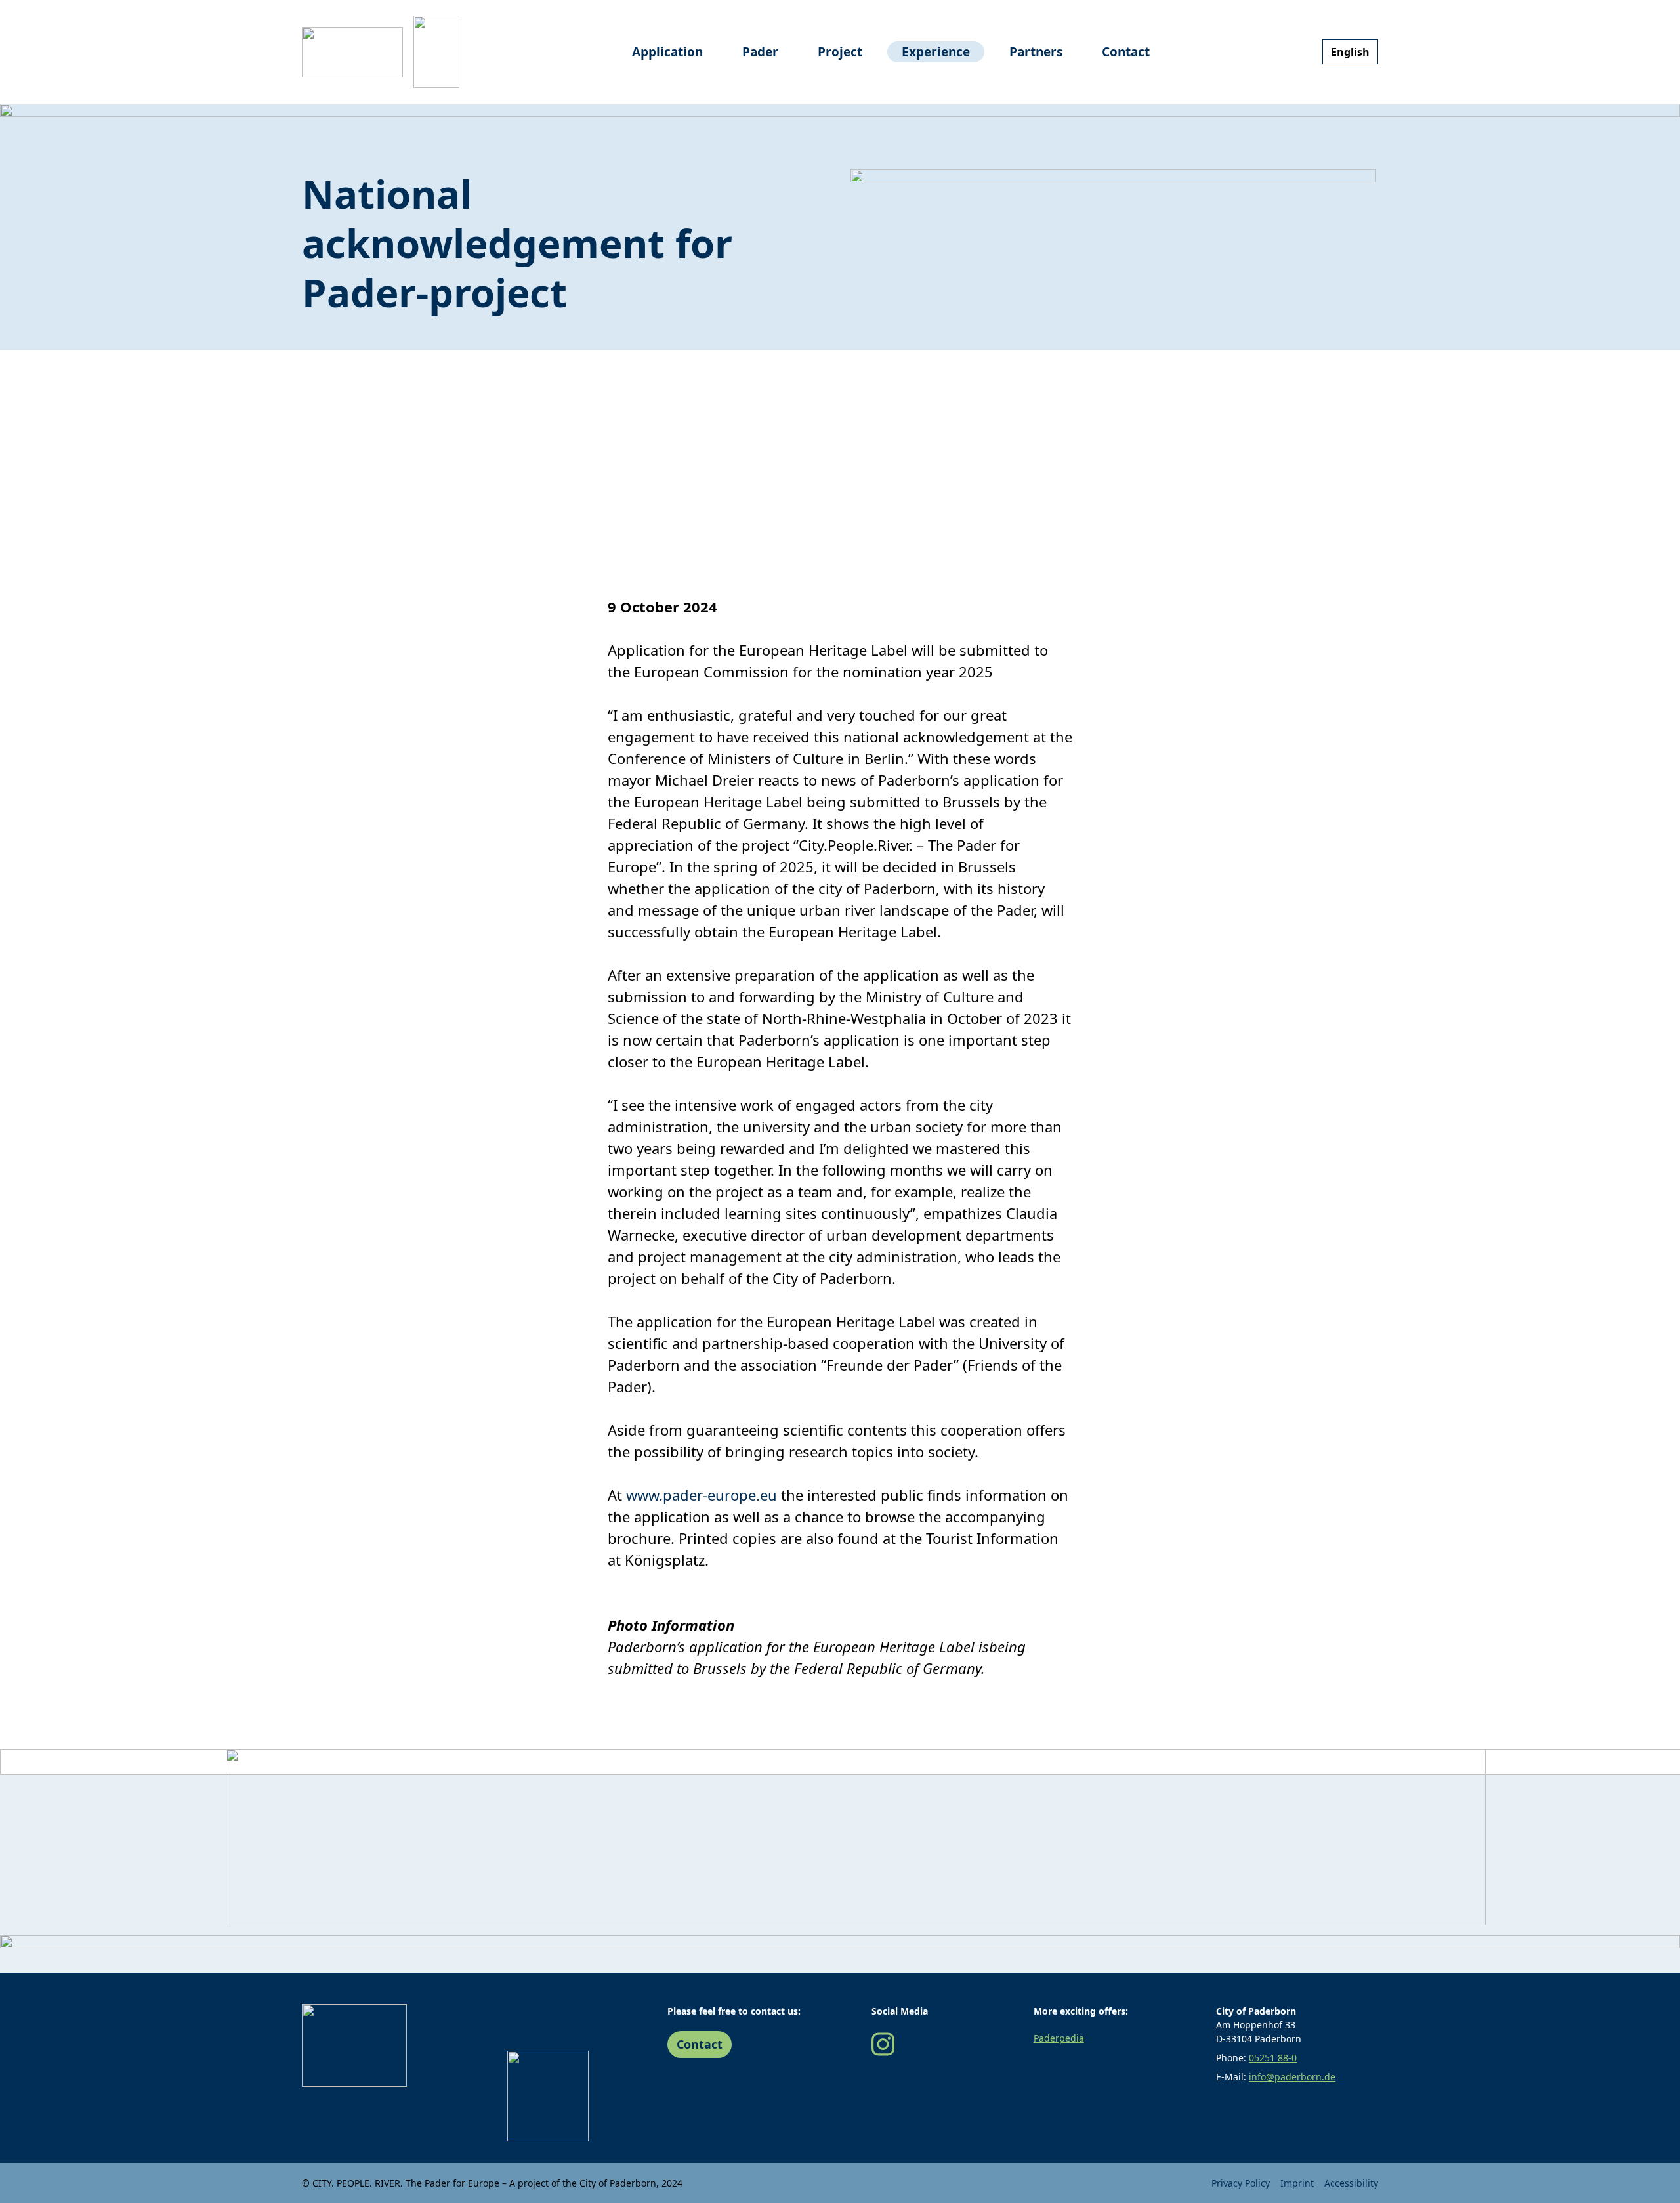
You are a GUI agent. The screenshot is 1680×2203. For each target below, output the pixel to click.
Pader (760, 52)
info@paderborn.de (1292, 2077)
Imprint (1297, 2183)
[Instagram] (883, 2043)
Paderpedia (1059, 2038)
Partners (1036, 52)
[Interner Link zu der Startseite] (352, 52)
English (1350, 52)
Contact (1126, 52)
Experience (936, 52)
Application (667, 52)
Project (840, 52)
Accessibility (1351, 2183)
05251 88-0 (1273, 2058)
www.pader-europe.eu (702, 1495)
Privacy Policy (1241, 2183)
